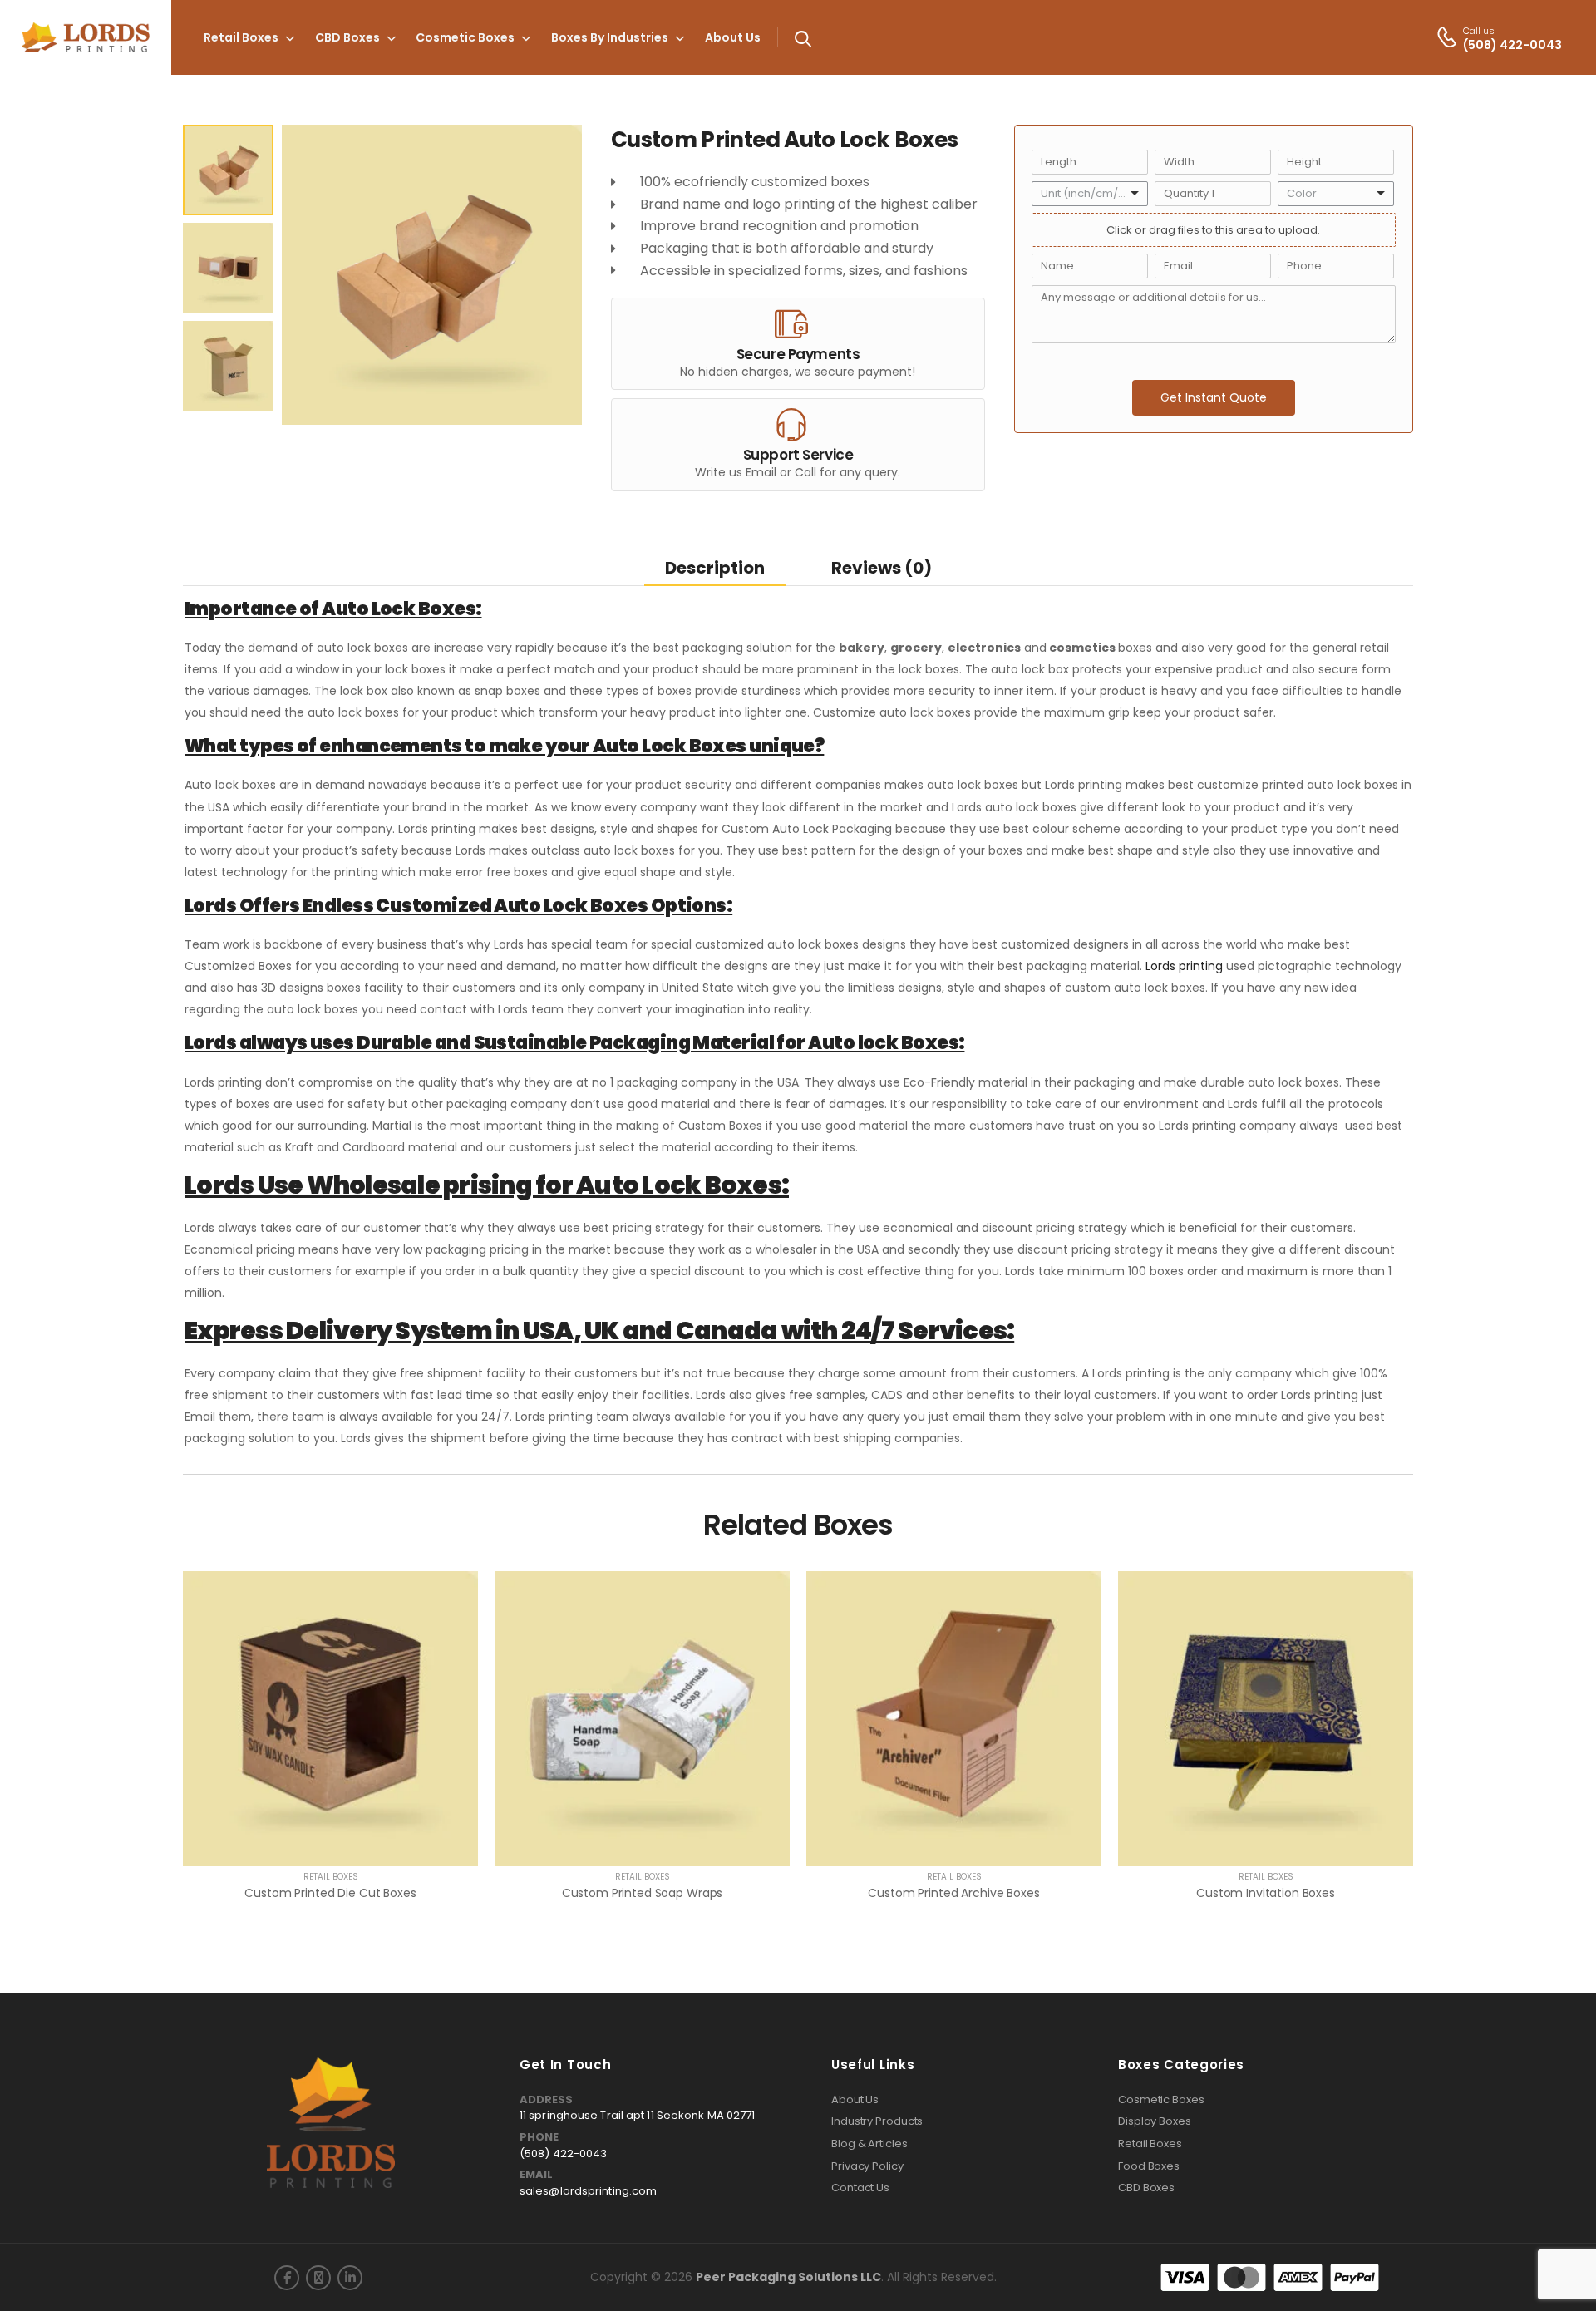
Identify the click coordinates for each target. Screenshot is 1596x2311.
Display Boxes (1155, 2121)
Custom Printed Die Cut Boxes (330, 1893)
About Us (733, 37)
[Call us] (1447, 37)
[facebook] (287, 2278)
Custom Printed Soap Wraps (643, 1893)
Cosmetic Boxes (465, 37)
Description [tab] (715, 568)
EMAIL (536, 2175)
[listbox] (1090, 194)
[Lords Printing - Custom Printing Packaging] (86, 38)
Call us (1479, 31)
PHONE (539, 2137)
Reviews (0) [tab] (882, 568)
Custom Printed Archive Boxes (953, 1893)
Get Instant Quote (1214, 397)
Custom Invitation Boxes (1266, 1893)
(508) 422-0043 (563, 2153)
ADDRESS (546, 2100)
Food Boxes (1149, 2166)
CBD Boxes (347, 37)
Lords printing (1184, 966)
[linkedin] (350, 2278)
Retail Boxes (241, 37)
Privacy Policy (867, 2166)
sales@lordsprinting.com (588, 2191)
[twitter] (318, 2278)
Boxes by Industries (610, 37)
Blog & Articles (869, 2144)
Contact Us (860, 2188)
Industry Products (877, 2121)
